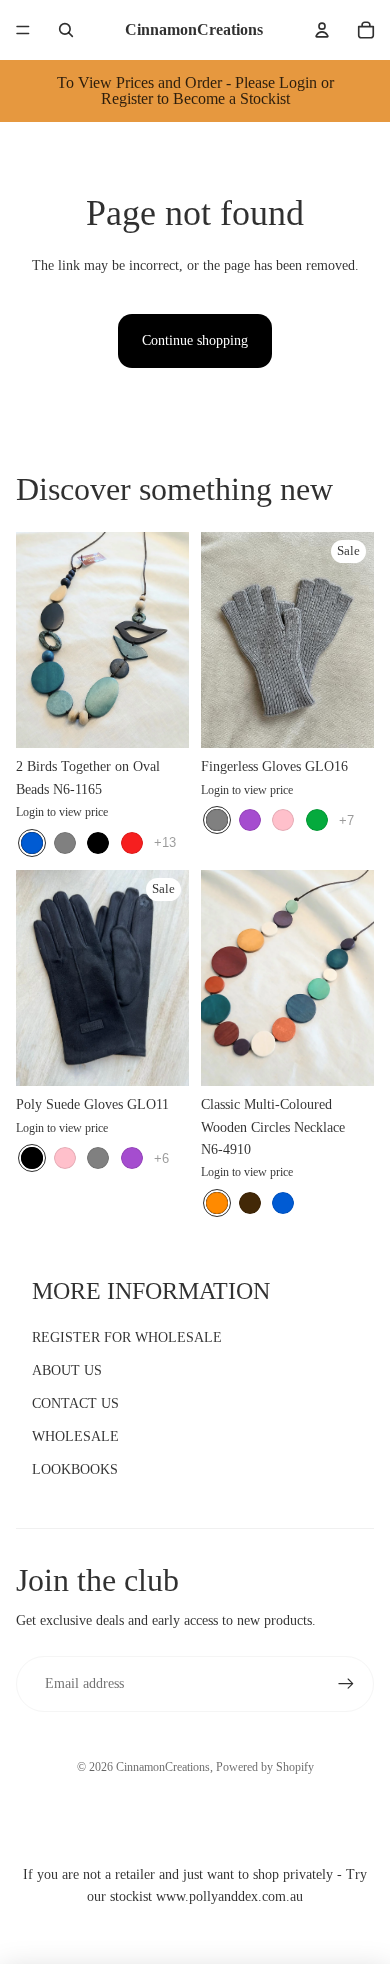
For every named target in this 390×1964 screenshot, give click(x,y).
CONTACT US (75, 1403)
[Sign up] (346, 1684)
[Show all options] (165, 842)
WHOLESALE (75, 1436)
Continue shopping (195, 340)
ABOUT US (67, 1370)
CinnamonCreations (163, 1767)
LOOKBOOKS (75, 1469)
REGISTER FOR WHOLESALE (127, 1337)
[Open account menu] (322, 30)
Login (30, 812)
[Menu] (23, 30)
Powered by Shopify (265, 1767)
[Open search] (66, 30)
